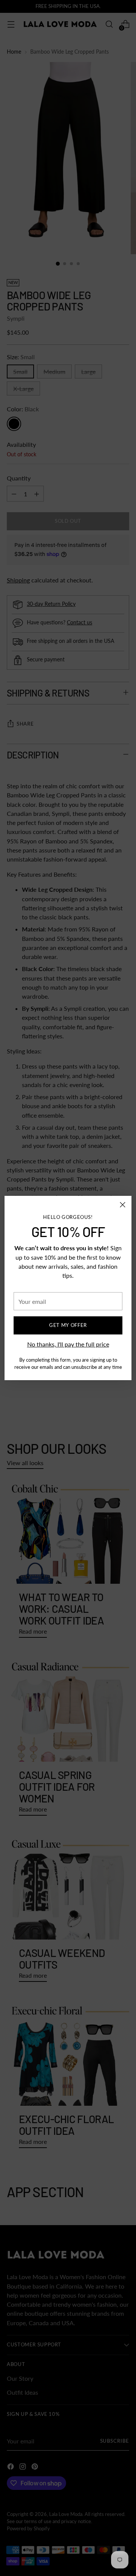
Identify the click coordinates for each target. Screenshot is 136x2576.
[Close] (123, 1205)
